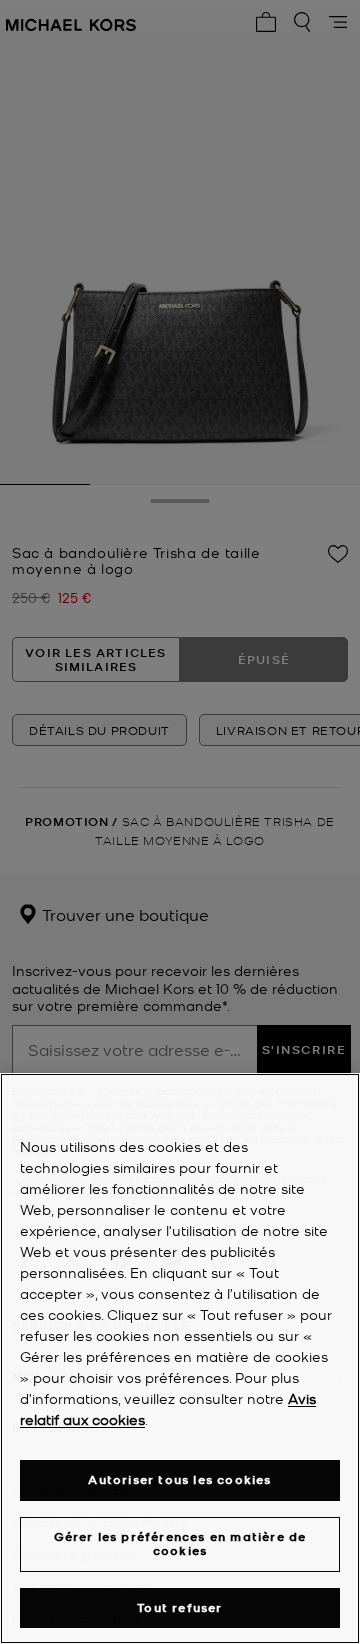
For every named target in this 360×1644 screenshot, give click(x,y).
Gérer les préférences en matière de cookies (180, 1543)
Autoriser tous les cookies (179, 1479)
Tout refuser (179, 1607)
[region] (180, 1358)
